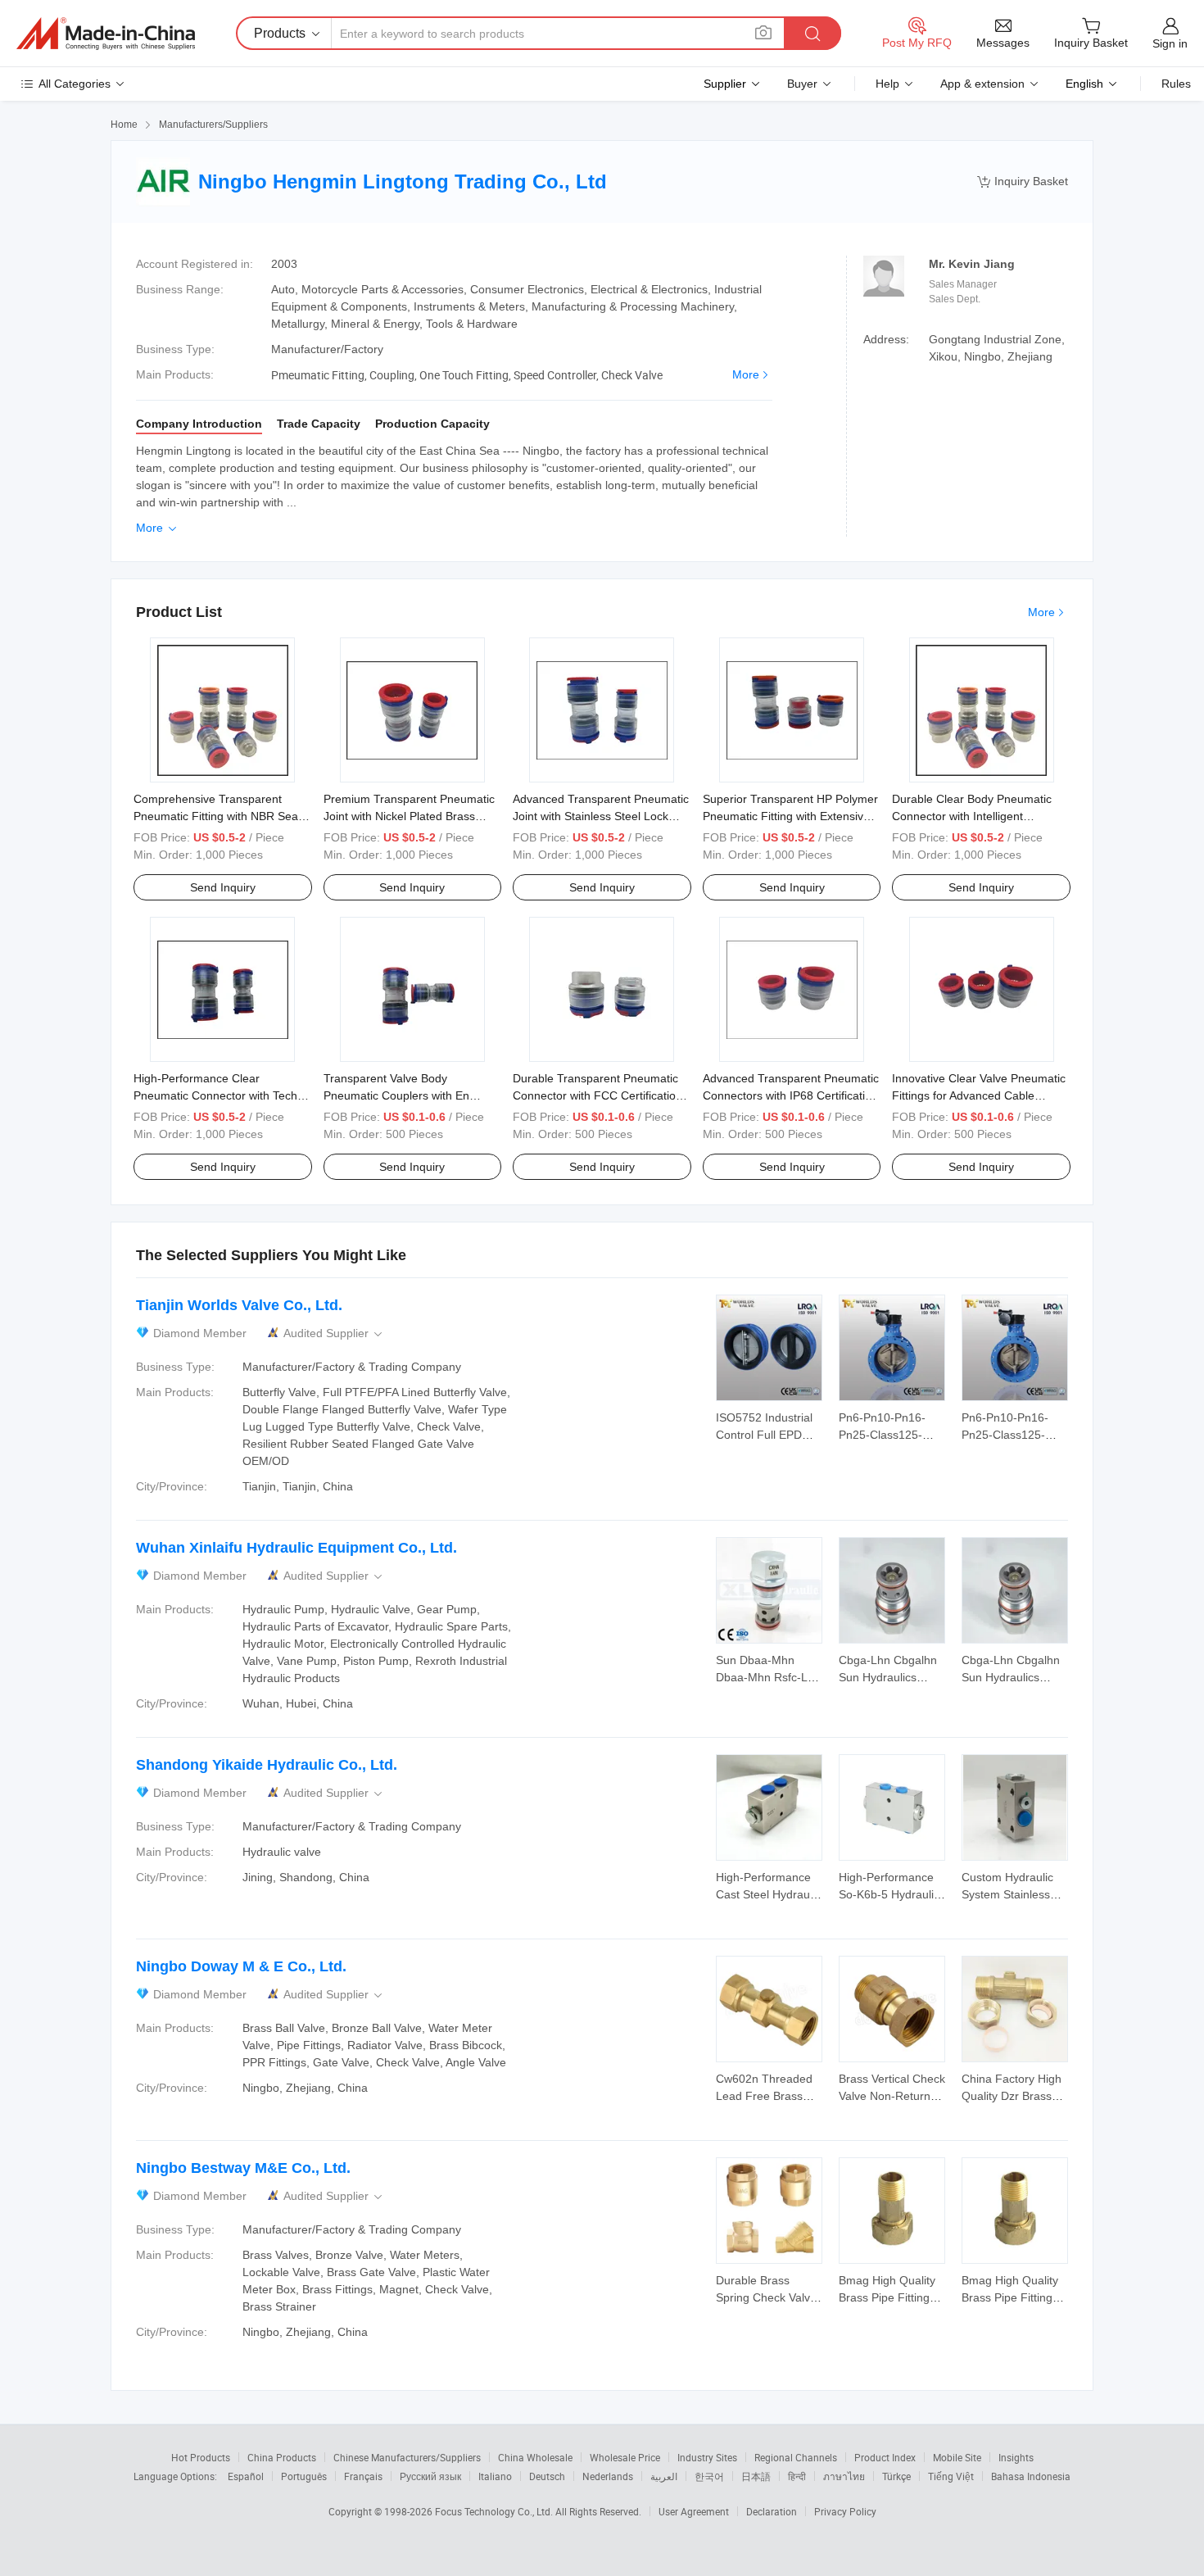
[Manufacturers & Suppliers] (106, 34)
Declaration (772, 2511)
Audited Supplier (334, 1333)
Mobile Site (957, 2457)
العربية (664, 2476)
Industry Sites (707, 2457)
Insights (1016, 2457)
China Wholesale (535, 2457)
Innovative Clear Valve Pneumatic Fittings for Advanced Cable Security (979, 1095)
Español (246, 2476)
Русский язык (430, 2476)
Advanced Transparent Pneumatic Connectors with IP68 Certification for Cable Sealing (791, 1095)
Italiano (495, 2476)
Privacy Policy (845, 2511)
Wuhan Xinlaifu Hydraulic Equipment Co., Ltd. (296, 1548)
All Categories (75, 84)
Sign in (1170, 43)
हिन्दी (797, 2476)
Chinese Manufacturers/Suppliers (407, 2457)
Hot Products (201, 2457)
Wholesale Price (625, 2457)
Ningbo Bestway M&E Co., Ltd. (243, 2168)
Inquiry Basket (1023, 181)
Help (887, 84)
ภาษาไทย (844, 2476)
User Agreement (694, 2511)
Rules (1176, 84)
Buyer (802, 84)
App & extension (982, 84)
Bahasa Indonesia (1031, 2476)
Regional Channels (796, 2457)
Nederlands (608, 2476)
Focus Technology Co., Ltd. (495, 2511)
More (746, 374)
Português (304, 2476)
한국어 (709, 2476)
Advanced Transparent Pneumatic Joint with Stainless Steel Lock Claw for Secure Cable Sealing (601, 816)
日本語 (756, 2476)
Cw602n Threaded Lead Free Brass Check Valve (764, 2096)
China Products (282, 2457)
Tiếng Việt (951, 2476)
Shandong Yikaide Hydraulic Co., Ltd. (267, 1765)
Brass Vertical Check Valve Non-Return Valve (892, 2096)
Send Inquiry (223, 887)
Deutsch (547, 2476)
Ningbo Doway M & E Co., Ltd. (241, 1966)
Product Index (885, 2457)
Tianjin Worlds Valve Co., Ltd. (239, 1305)
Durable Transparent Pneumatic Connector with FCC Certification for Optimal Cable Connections (597, 1095)
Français (363, 2476)
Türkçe (896, 2476)
